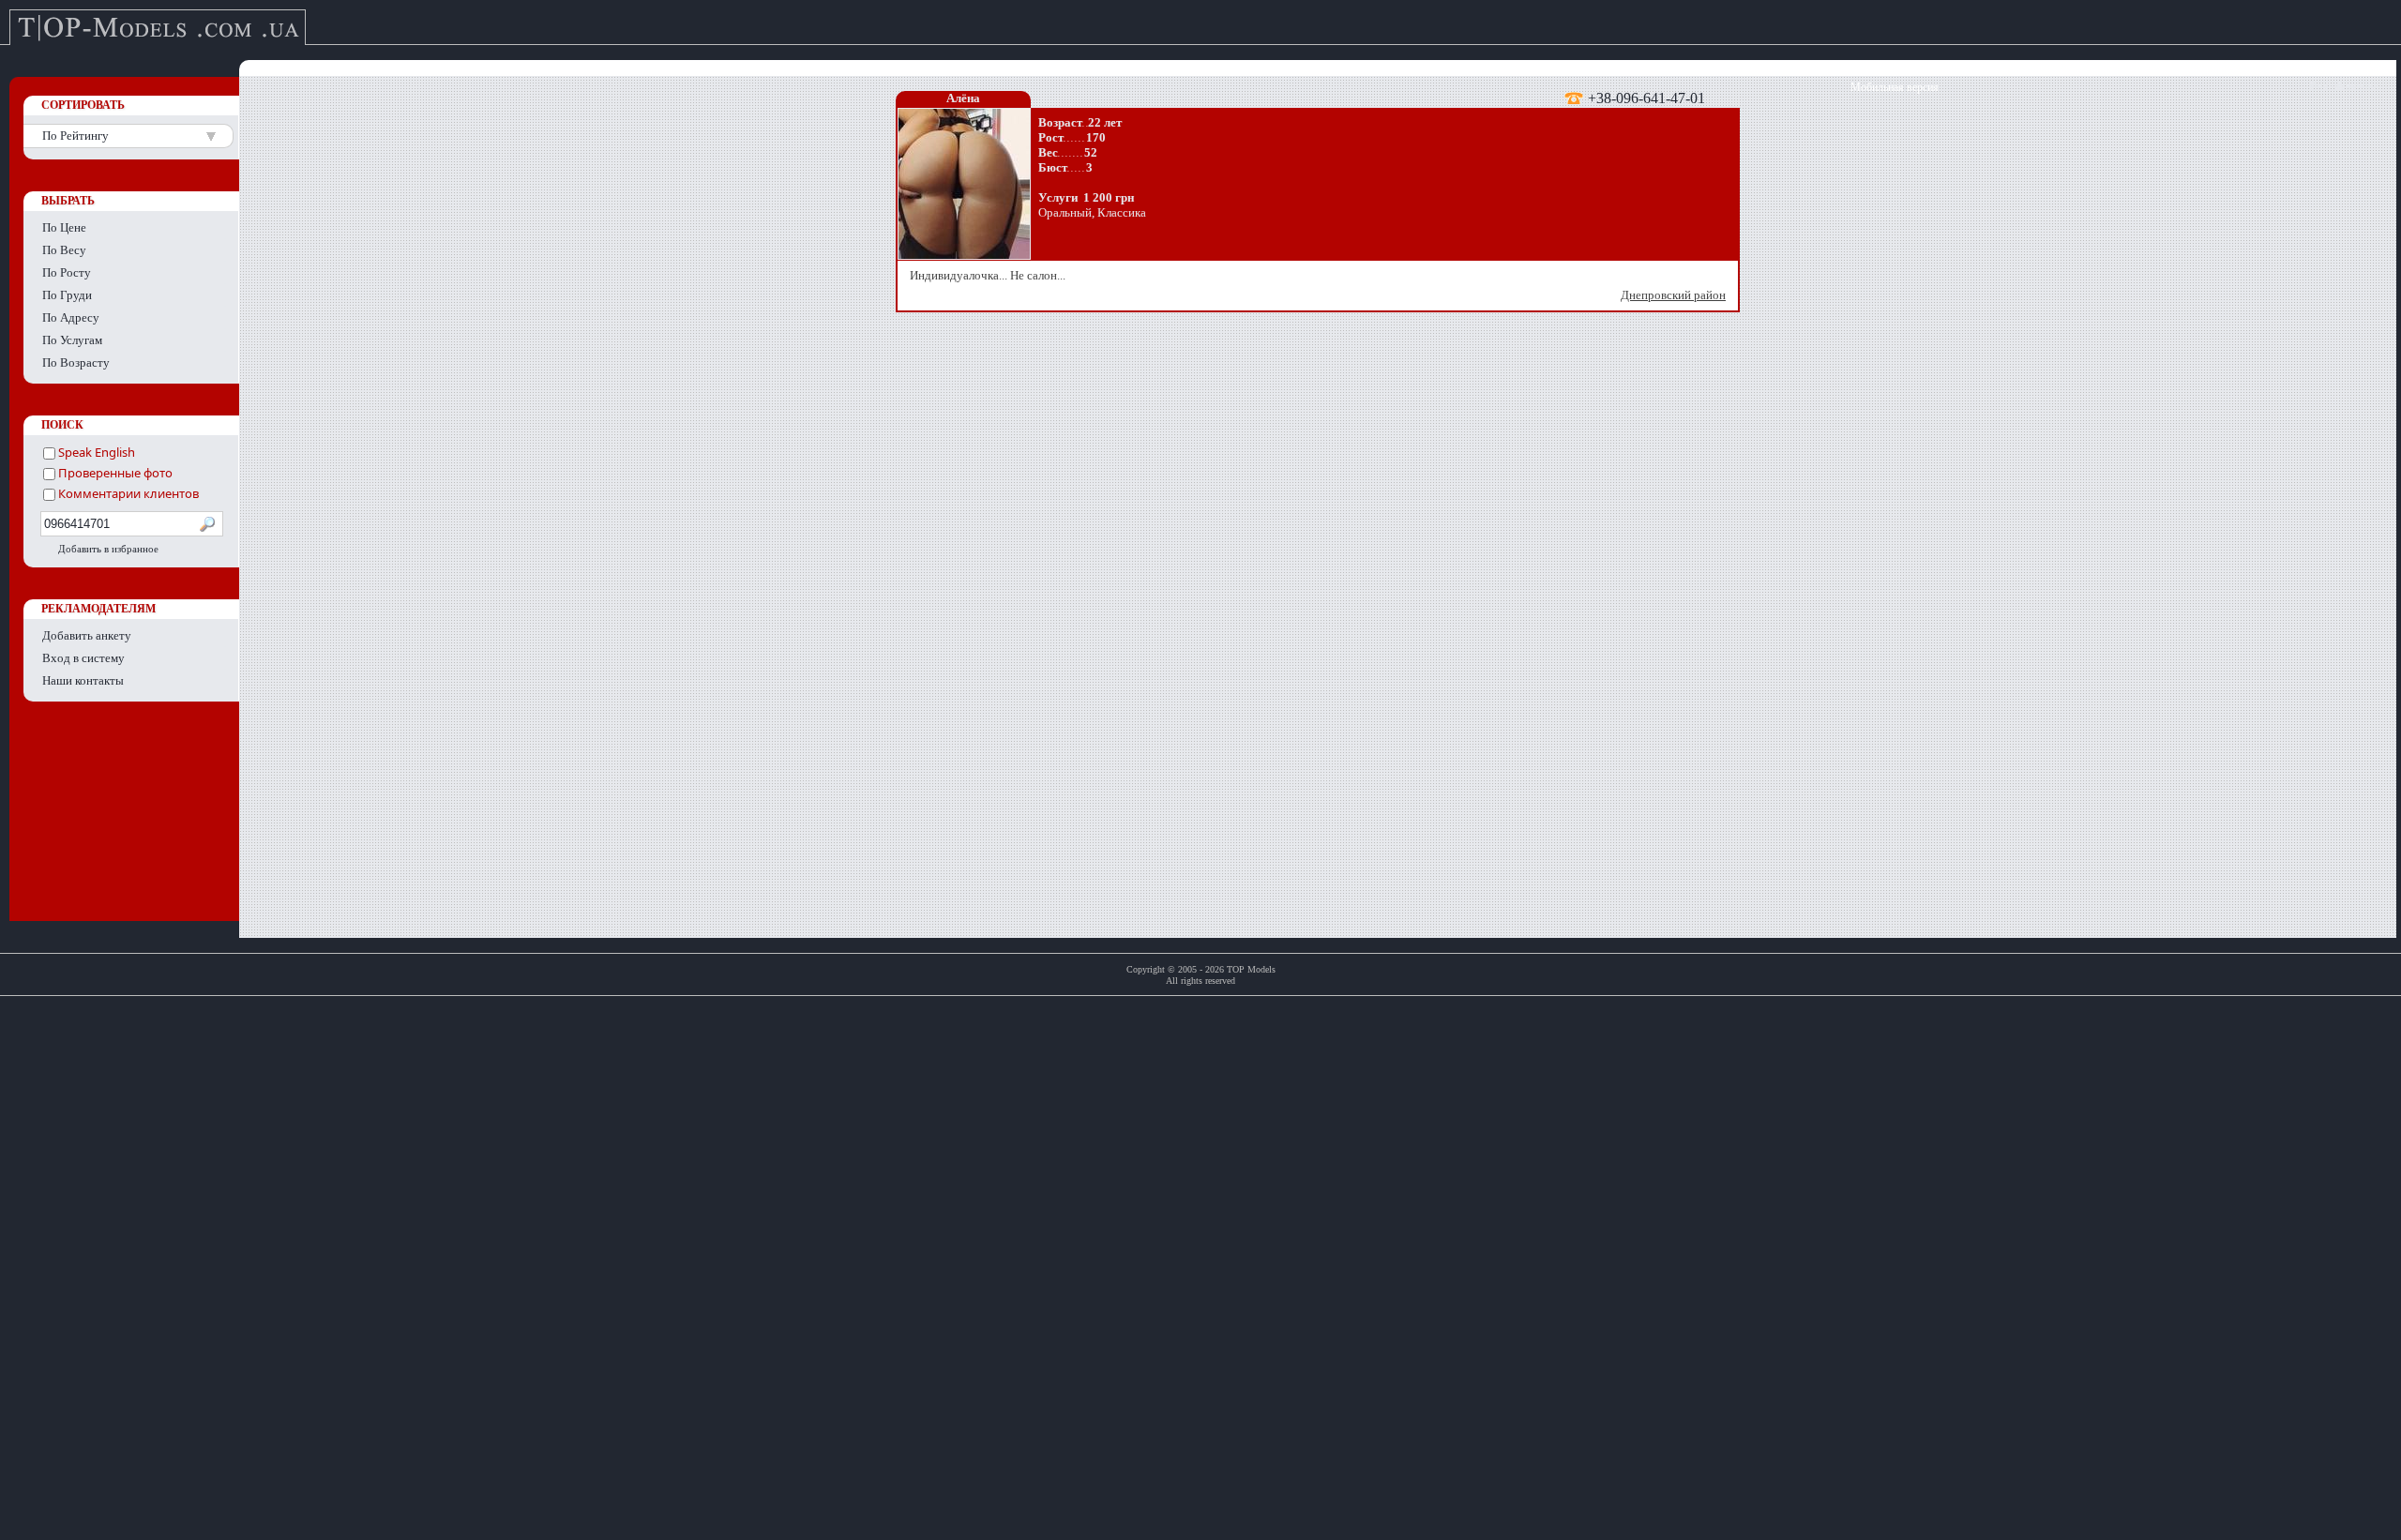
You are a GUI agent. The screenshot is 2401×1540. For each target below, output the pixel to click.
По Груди (67, 295)
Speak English (95, 452)
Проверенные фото (114, 473)
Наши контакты (83, 680)
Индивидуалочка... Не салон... (1318, 285)
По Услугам (72, 340)
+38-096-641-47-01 (1646, 98)
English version (2345, 87)
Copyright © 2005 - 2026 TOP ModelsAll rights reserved (1201, 975)
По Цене (64, 227)
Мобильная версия (1895, 87)
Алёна (963, 98)
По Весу (64, 250)
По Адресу (71, 317)
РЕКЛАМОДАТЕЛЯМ (98, 609)
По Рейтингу (76, 136)
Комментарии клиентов (127, 493)
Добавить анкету (87, 635)
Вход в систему (83, 658)
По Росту (67, 272)
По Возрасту (76, 362)
